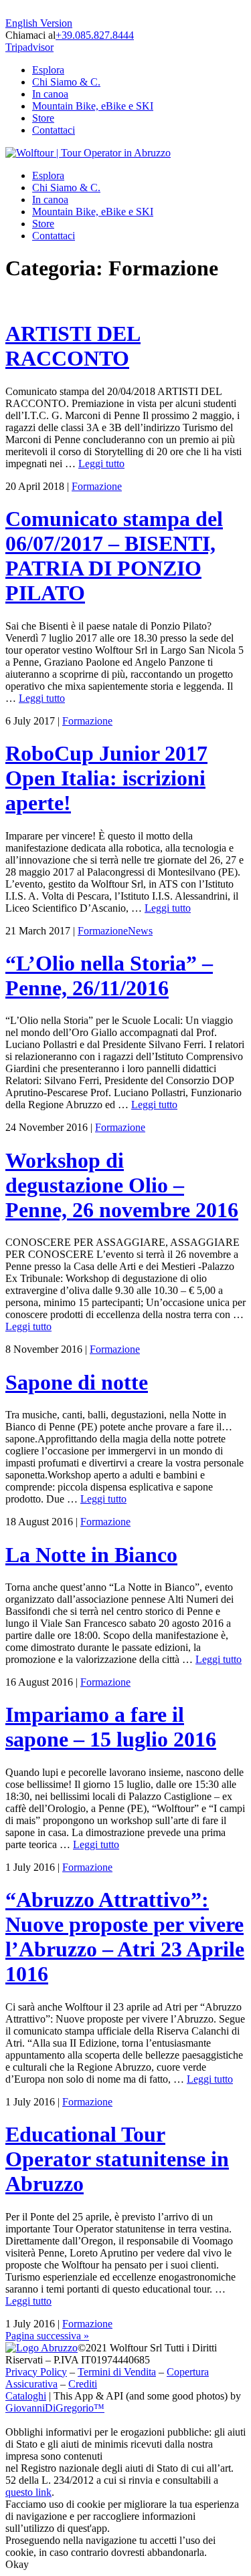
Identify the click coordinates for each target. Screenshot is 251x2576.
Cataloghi (26, 2396)
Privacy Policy (36, 2372)
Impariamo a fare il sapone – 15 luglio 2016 (111, 1727)
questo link (28, 2492)
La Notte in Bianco (91, 1555)
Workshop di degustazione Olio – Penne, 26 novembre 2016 (122, 1185)
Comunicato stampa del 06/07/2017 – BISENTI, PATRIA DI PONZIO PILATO (114, 556)
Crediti (83, 2384)
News (140, 931)
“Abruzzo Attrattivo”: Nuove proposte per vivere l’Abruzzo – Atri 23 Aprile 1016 (125, 1937)
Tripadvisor (29, 47)
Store (43, 118)
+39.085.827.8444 (95, 35)
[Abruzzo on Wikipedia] (41, 2348)
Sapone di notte (77, 1382)
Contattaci (54, 130)
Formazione (97, 486)
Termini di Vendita (117, 2372)
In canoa (50, 94)
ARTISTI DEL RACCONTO (73, 346)
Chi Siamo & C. (66, 82)
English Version (39, 23)
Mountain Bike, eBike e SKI (93, 106)
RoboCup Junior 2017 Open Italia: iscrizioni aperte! (106, 778)
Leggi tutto (101, 464)
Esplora (48, 70)
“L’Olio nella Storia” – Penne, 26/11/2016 (109, 976)
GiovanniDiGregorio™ (55, 2408)
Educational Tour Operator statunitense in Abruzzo (117, 2159)
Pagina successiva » (47, 2336)
